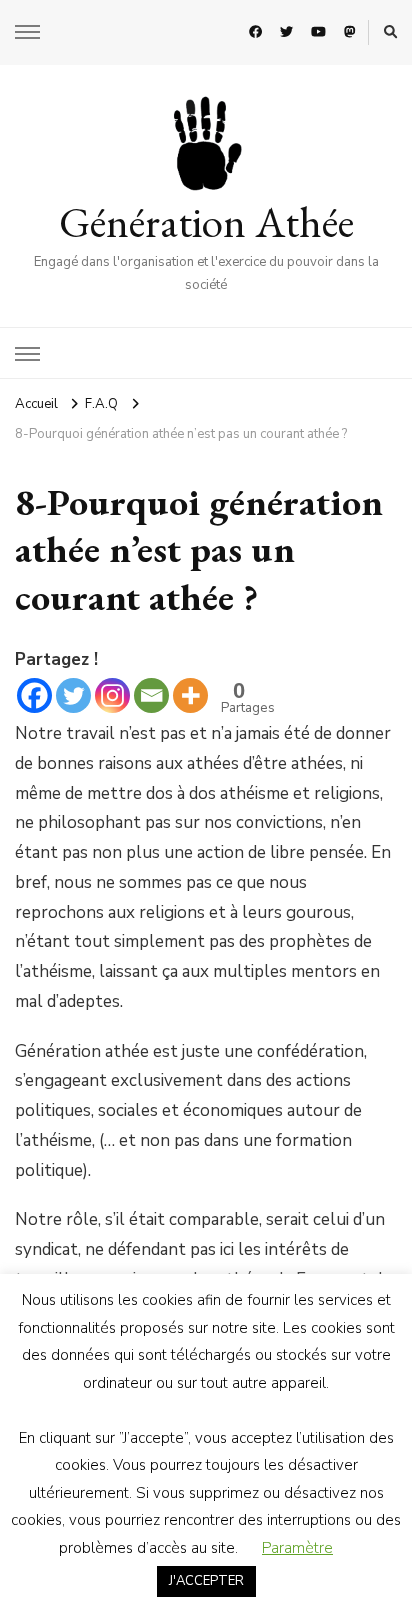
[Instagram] (112, 695)
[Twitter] (73, 695)
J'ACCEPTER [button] (206, 1581)
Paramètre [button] (297, 1548)
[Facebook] (34, 695)
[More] (190, 695)
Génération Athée (206, 222)
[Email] (151, 695)
